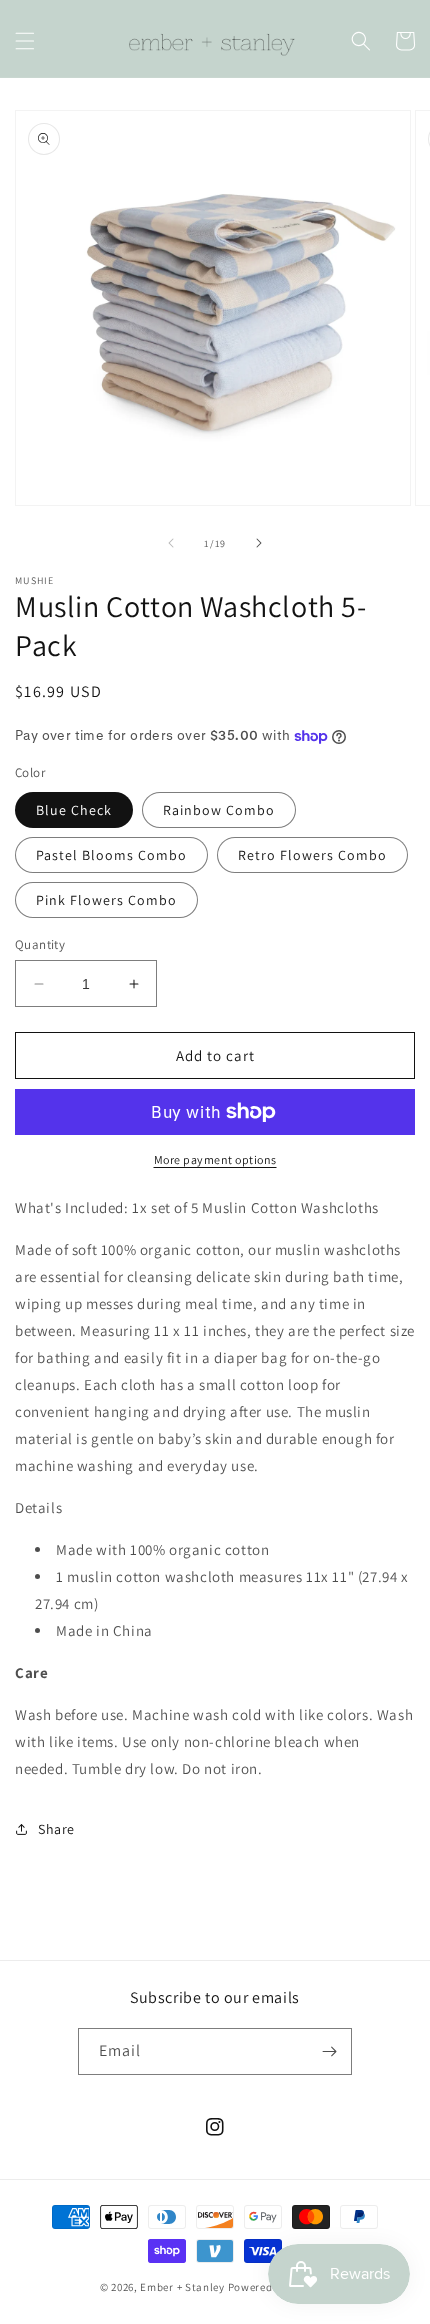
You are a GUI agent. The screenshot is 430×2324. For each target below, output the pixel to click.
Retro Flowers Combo (312, 855)
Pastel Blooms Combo (111, 855)
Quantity (40, 944)
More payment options (215, 1159)
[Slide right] (259, 543)
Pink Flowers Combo (106, 900)
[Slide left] (171, 543)
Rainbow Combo (219, 810)
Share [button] (56, 1829)
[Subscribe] (329, 2051)
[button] (25, 41)
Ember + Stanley (182, 2287)
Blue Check (74, 810)
